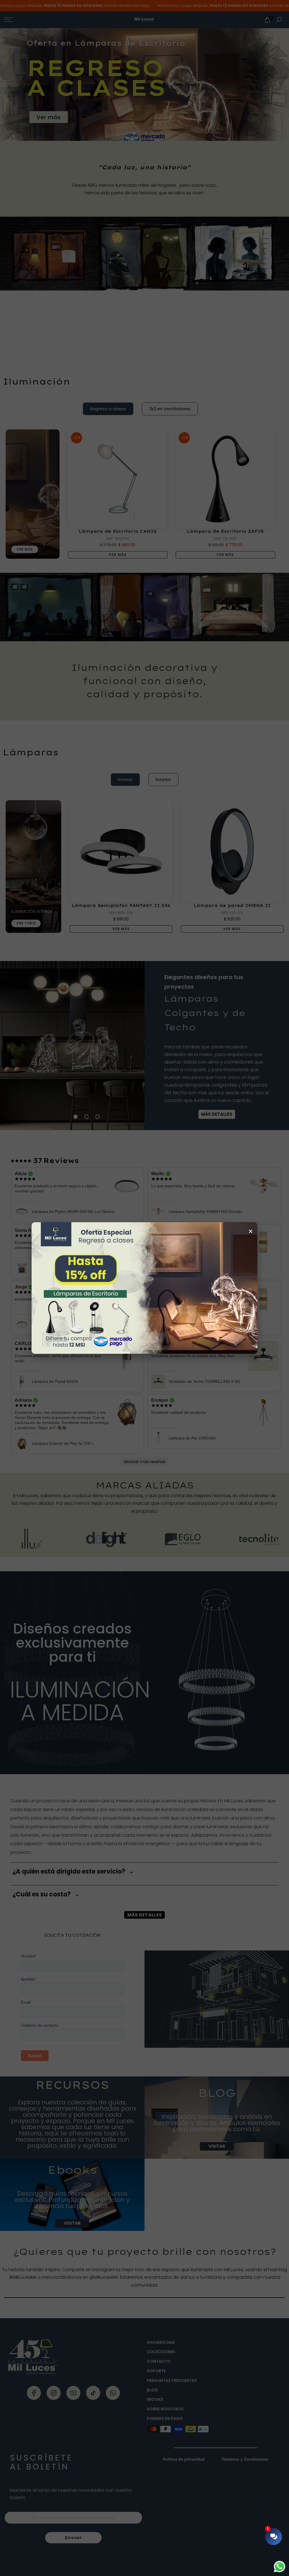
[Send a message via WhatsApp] (280, 2567)
